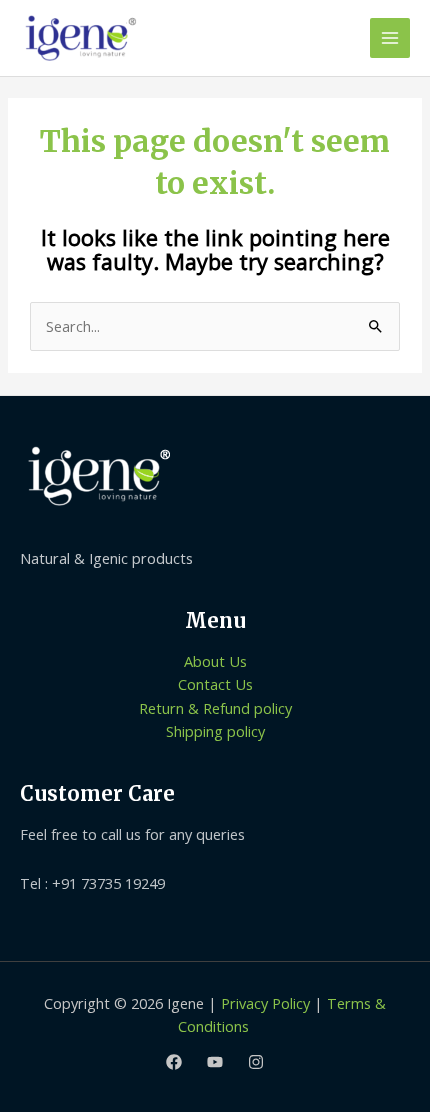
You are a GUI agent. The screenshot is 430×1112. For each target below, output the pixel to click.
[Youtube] (215, 1062)
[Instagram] (256, 1062)
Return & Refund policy (215, 708)
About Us (215, 661)
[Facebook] (174, 1062)
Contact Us (215, 684)
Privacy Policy (265, 1003)
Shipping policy (215, 731)
